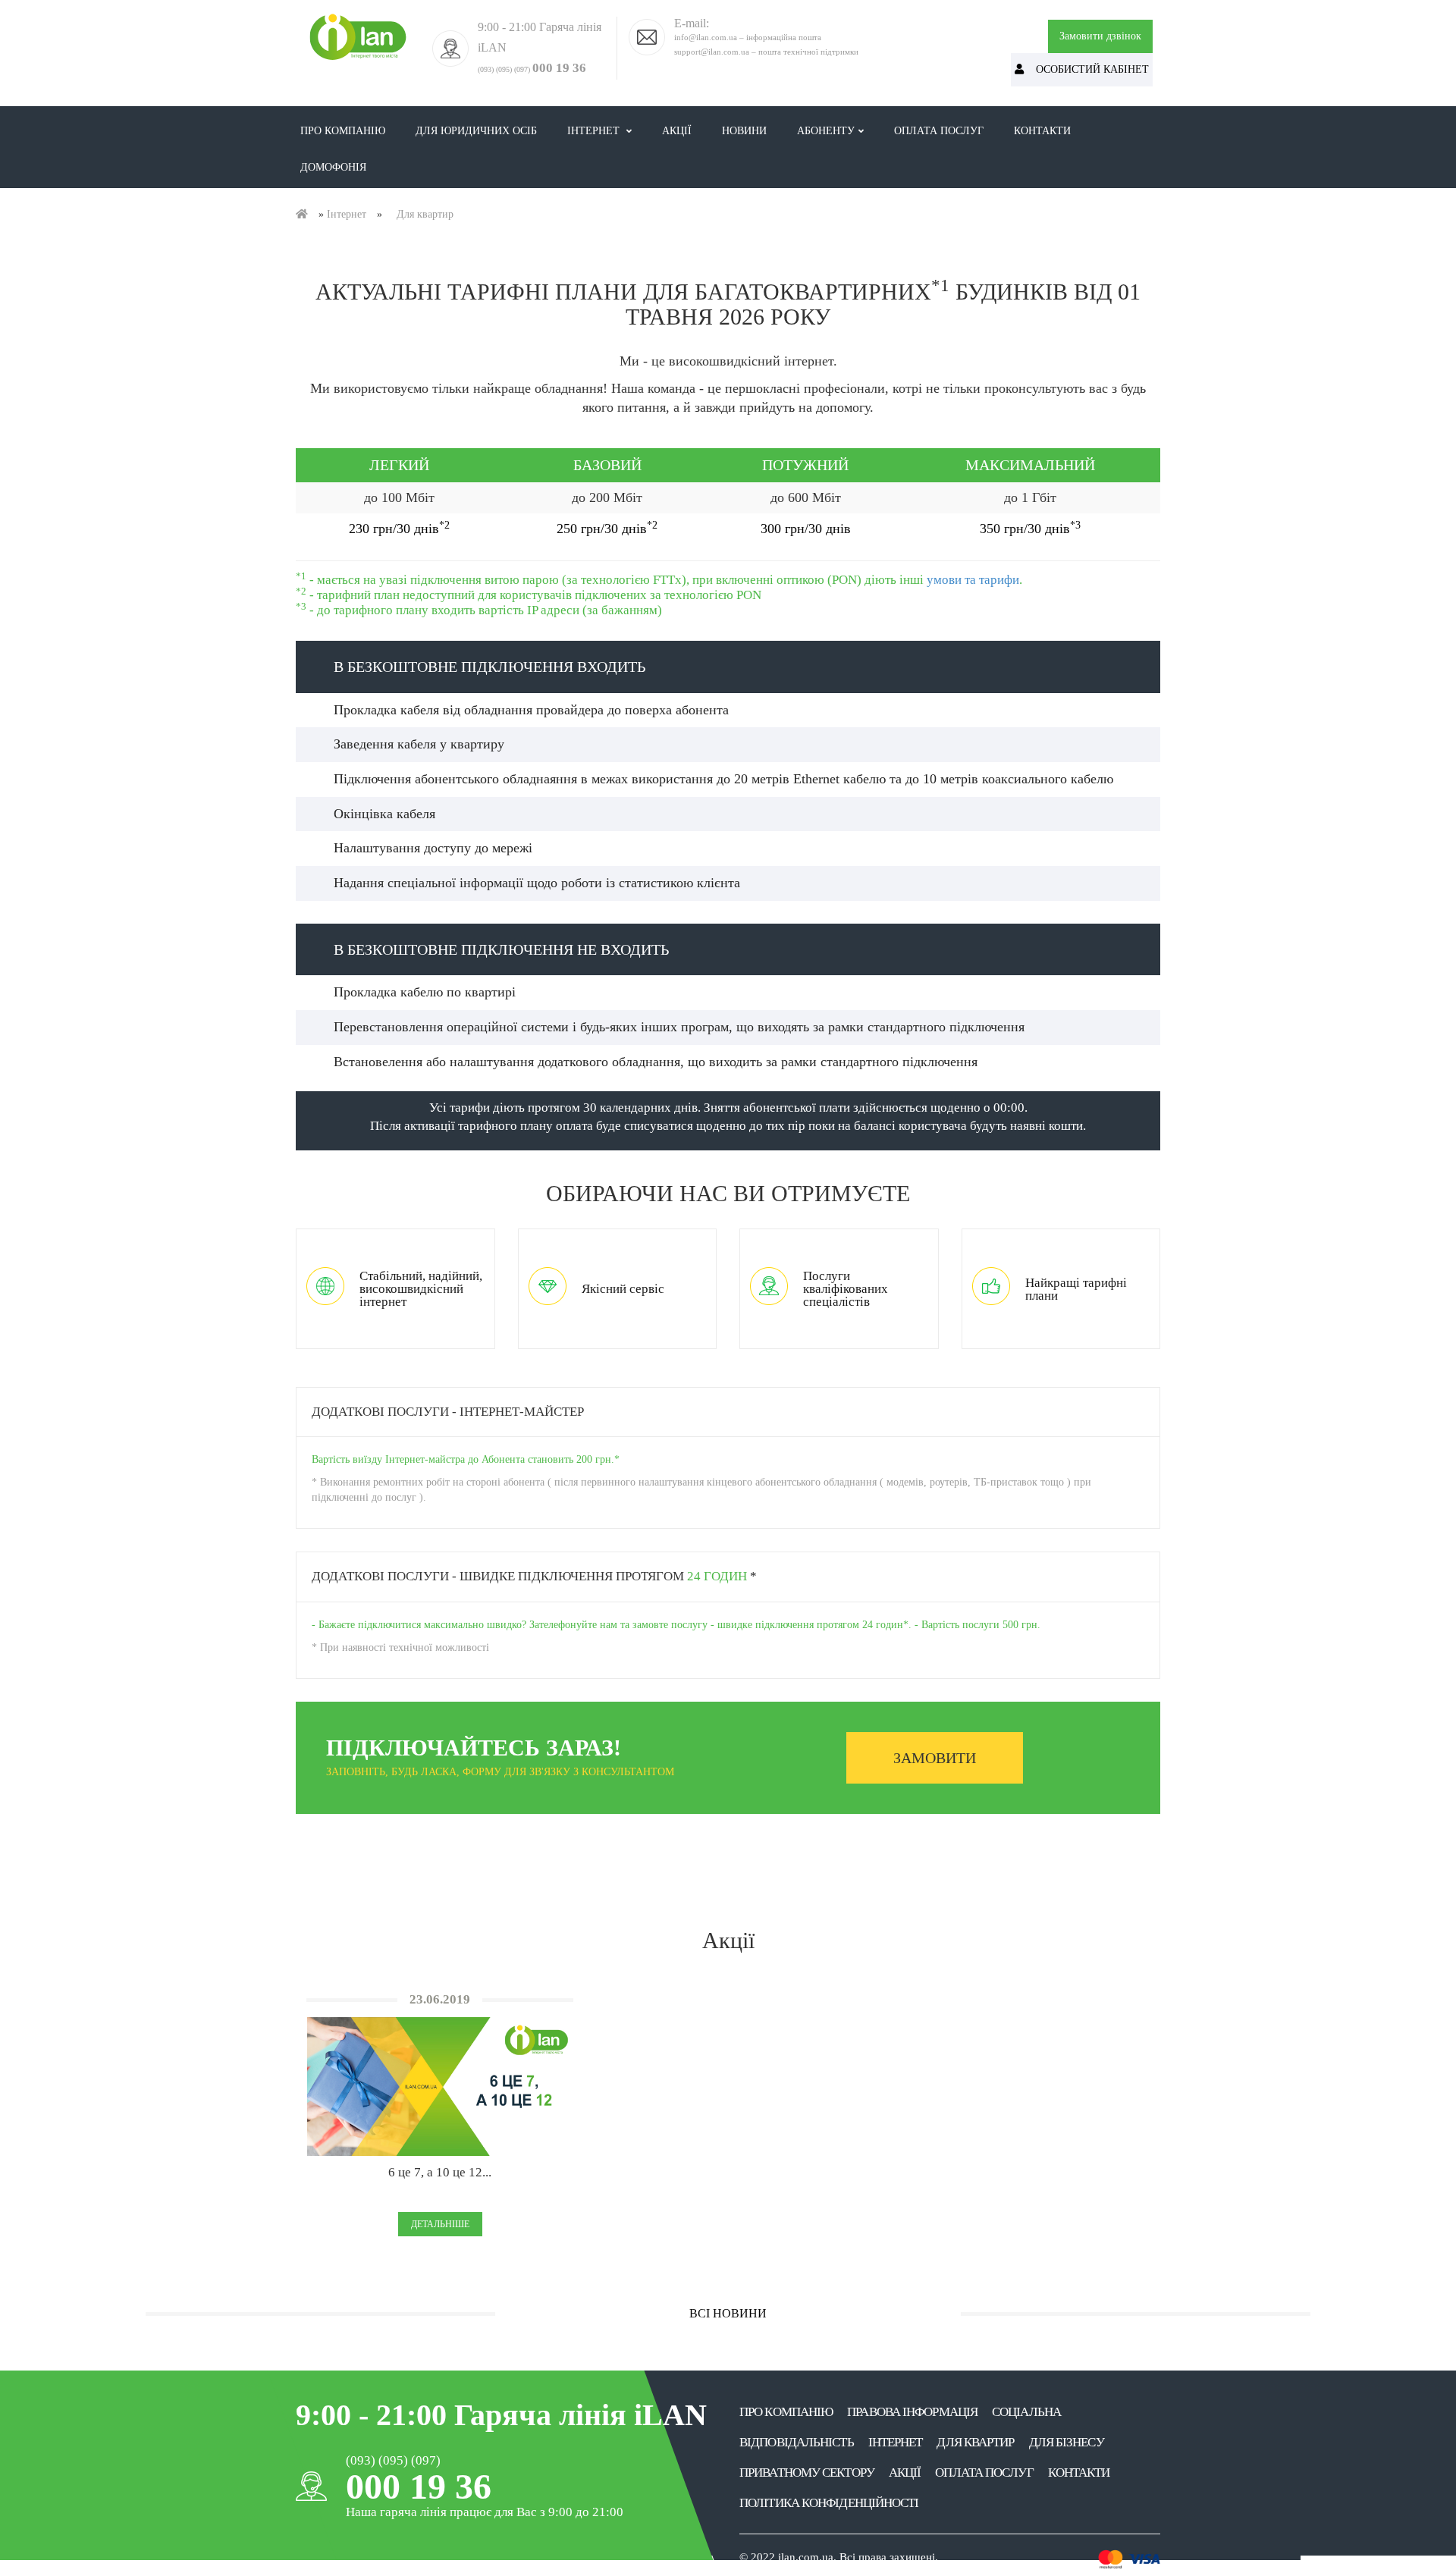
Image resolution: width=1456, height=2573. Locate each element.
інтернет (896, 2442)
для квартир (975, 2442)
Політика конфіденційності (829, 2503)
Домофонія (333, 167)
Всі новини (728, 2313)
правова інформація (912, 2412)
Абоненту (826, 131)
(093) (486, 69)
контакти (1079, 2473)
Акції (684, 130)
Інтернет (595, 131)
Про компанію (343, 131)
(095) (504, 69)
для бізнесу (1067, 2442)
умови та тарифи (973, 580)
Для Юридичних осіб (484, 130)
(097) (522, 69)
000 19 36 (559, 68)
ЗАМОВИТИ (935, 1758)
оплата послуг (984, 2473)
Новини (752, 130)
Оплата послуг (939, 131)
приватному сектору (807, 2473)
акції (905, 2473)
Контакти (1042, 131)
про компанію (786, 2412)
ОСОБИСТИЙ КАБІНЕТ (1086, 69)
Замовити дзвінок (1100, 36)
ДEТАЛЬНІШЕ (440, 2224)
